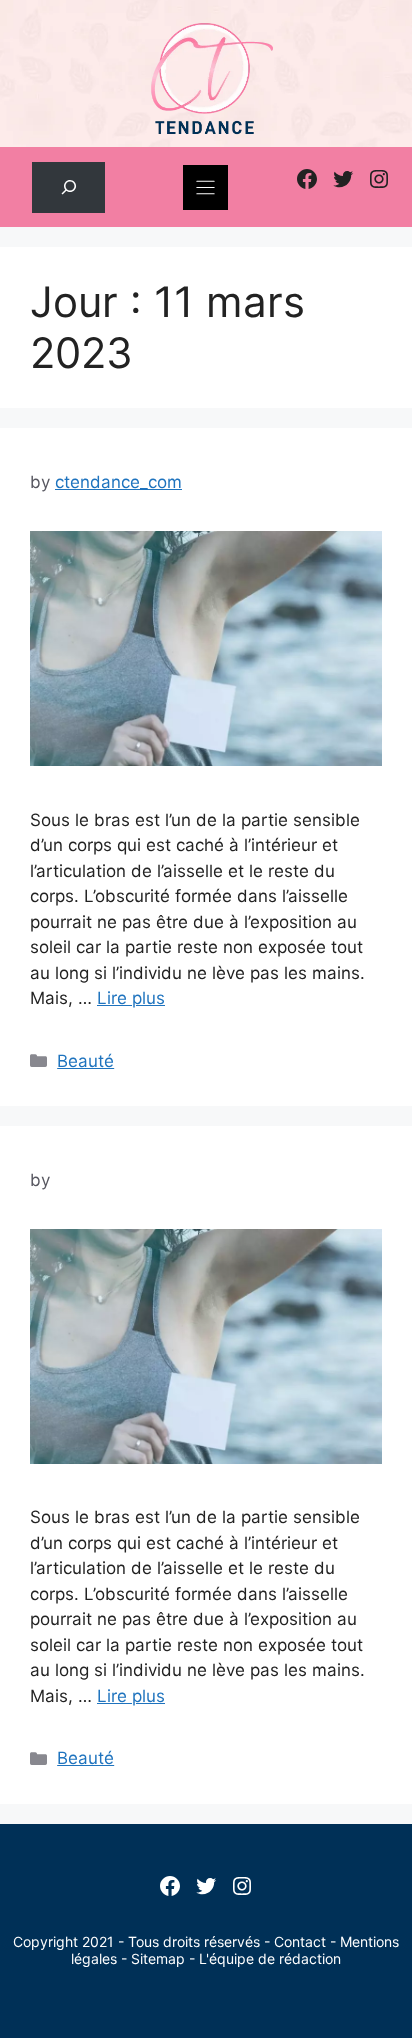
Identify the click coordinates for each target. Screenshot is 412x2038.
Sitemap (158, 1958)
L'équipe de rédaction (270, 1958)
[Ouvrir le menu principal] (205, 187)
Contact (300, 1941)
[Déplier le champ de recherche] (68, 187)
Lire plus (131, 998)
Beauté (85, 1061)
